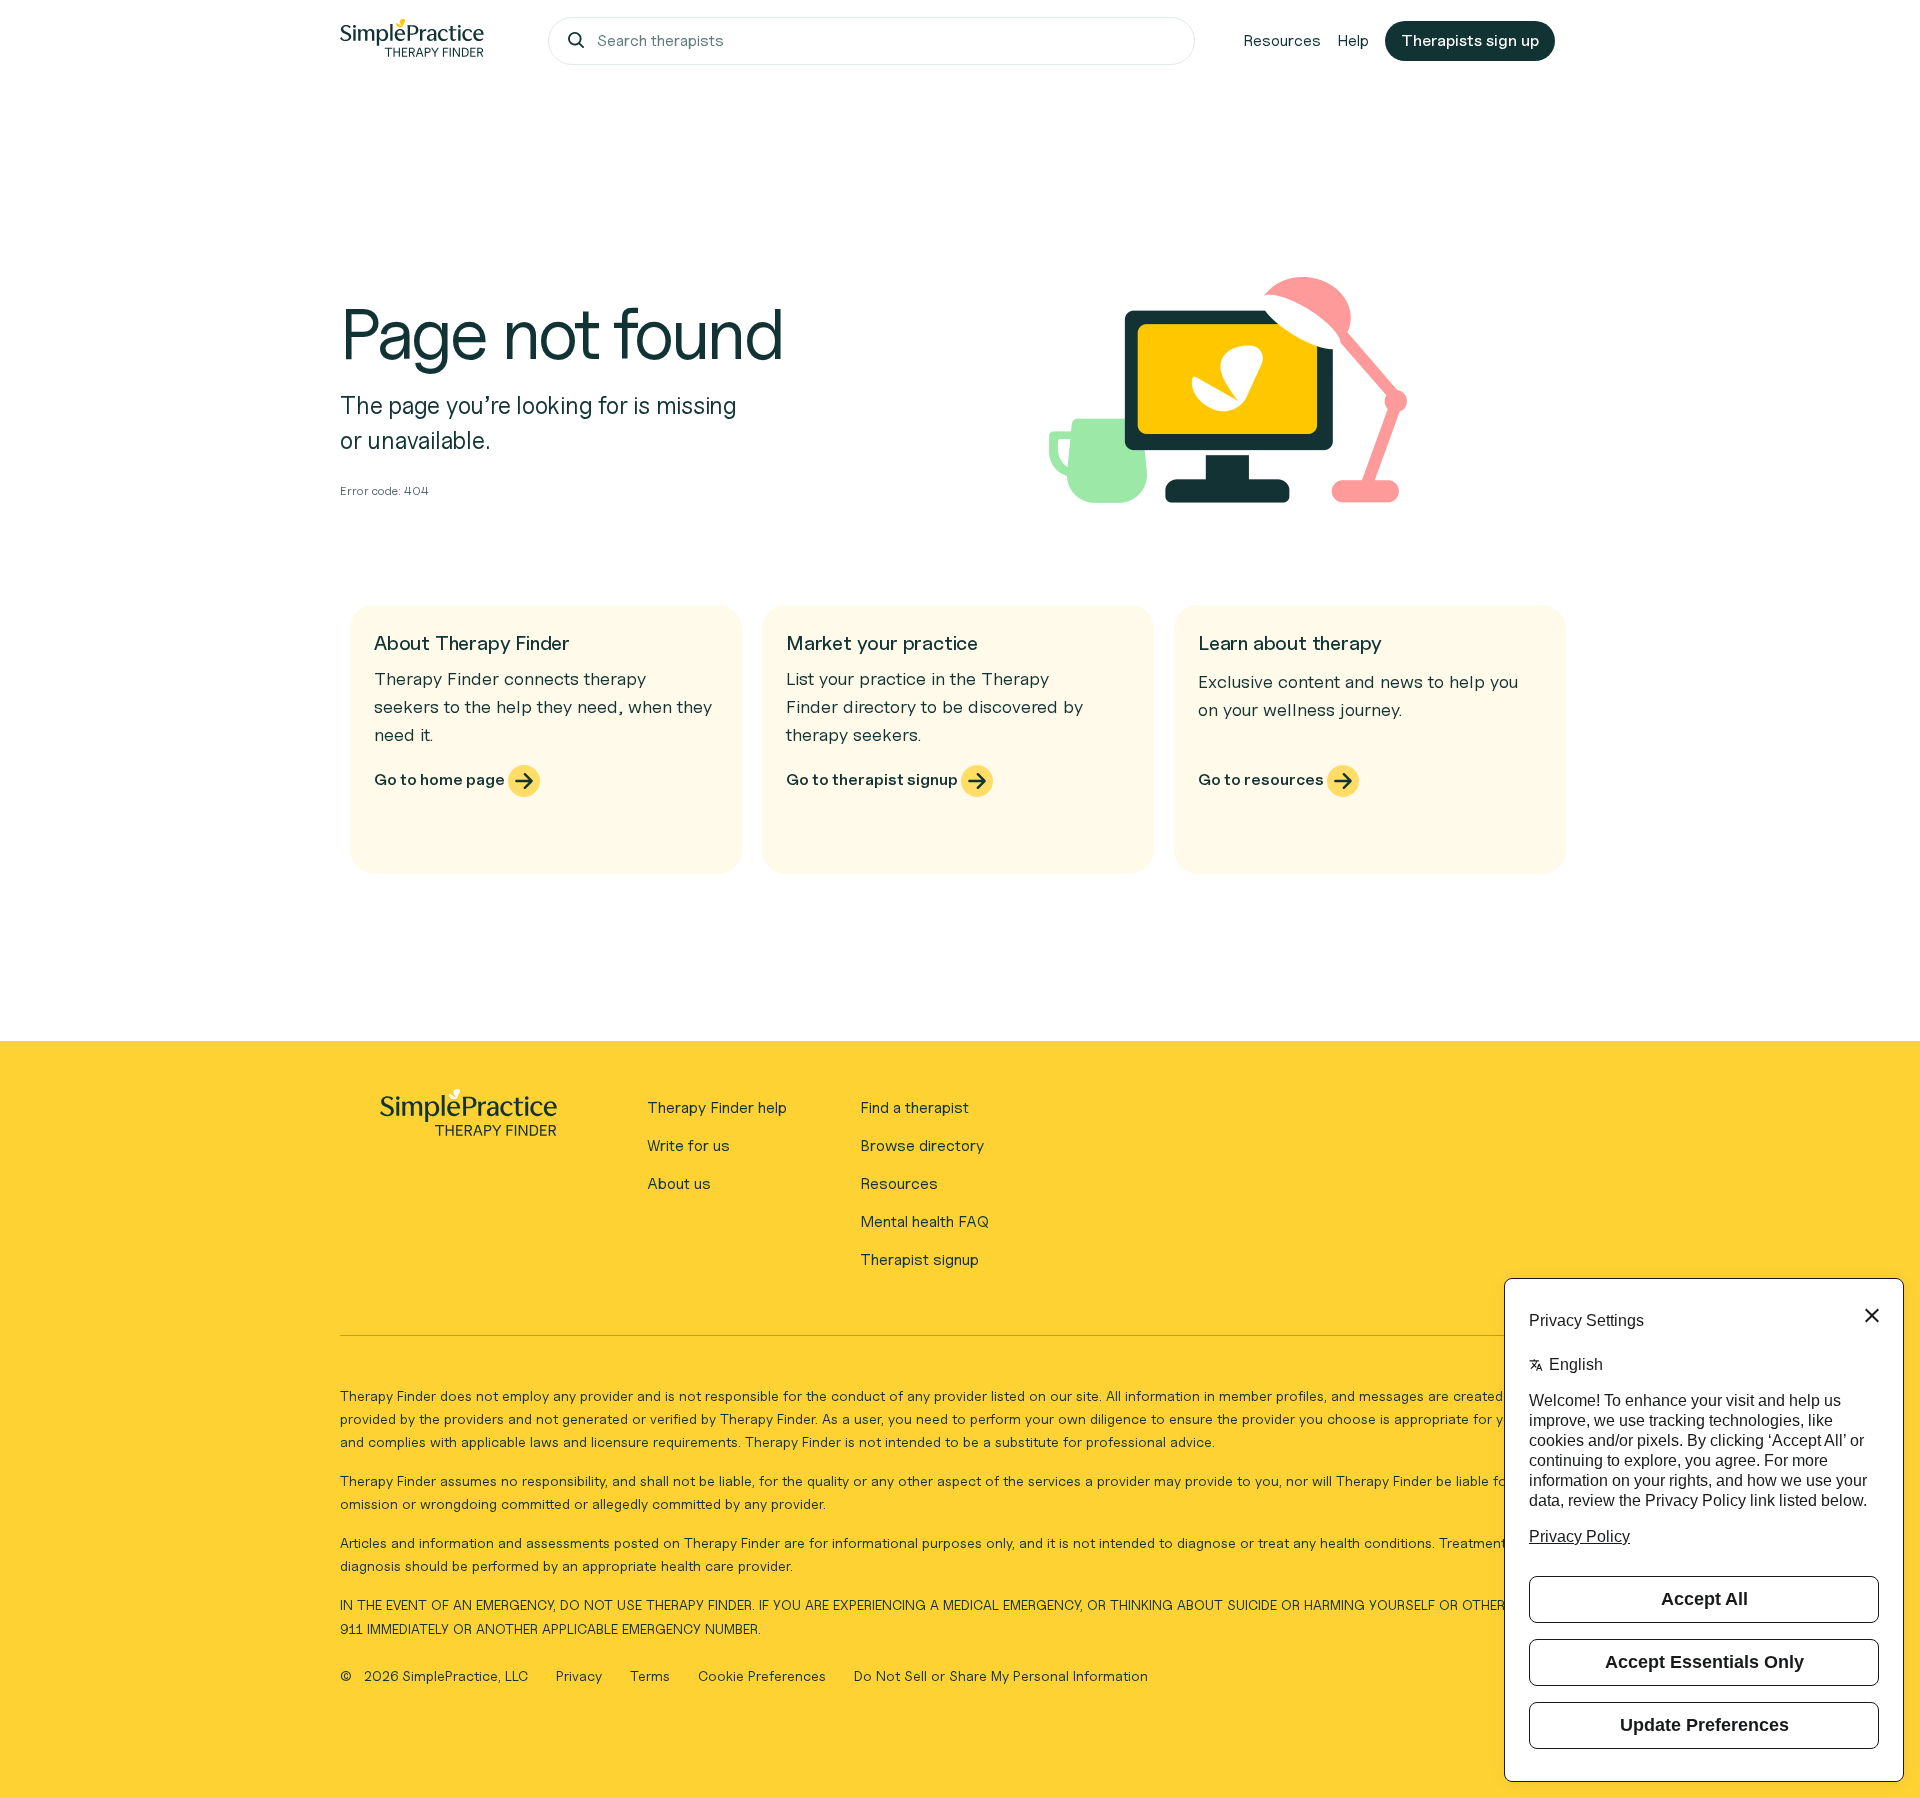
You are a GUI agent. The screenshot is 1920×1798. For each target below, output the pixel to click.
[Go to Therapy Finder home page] (412, 41)
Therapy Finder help (717, 1107)
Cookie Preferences (762, 1675)
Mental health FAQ (924, 1221)
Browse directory (922, 1145)
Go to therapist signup (873, 779)
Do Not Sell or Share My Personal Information (1001, 1675)
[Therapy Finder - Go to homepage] (468, 1119)
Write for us (688, 1145)
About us (679, 1183)
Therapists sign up (1470, 40)
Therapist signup (919, 1259)
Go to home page (441, 779)
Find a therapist (914, 1107)
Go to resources (1262, 779)
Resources (1282, 40)
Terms (652, 1675)
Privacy (581, 1675)
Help (1353, 40)
